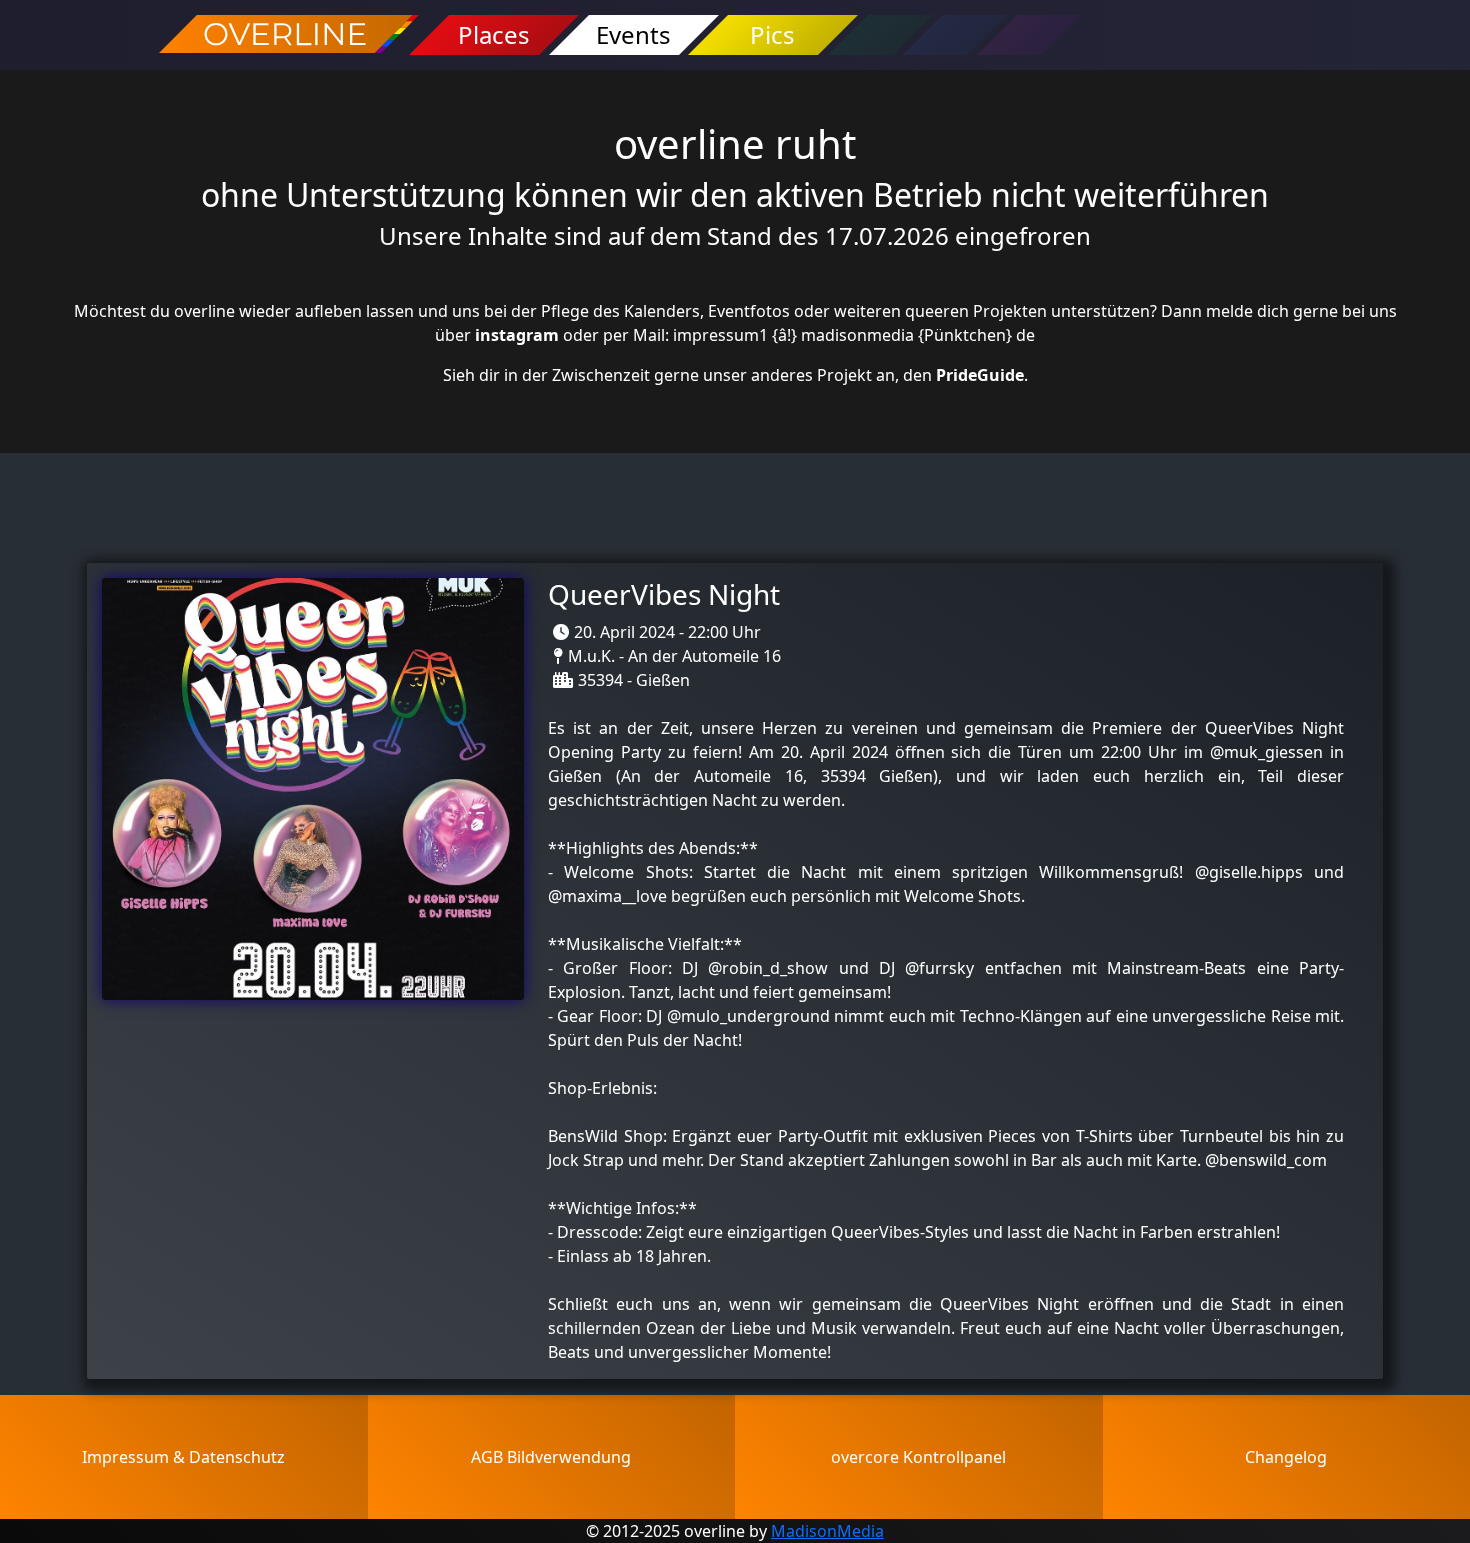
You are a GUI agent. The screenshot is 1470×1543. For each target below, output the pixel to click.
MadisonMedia (827, 1531)
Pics (772, 34)
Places (494, 34)
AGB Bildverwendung (551, 1457)
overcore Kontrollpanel (918, 1457)
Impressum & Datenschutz (183, 1457)
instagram (517, 335)
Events (633, 34)
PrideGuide (980, 375)
